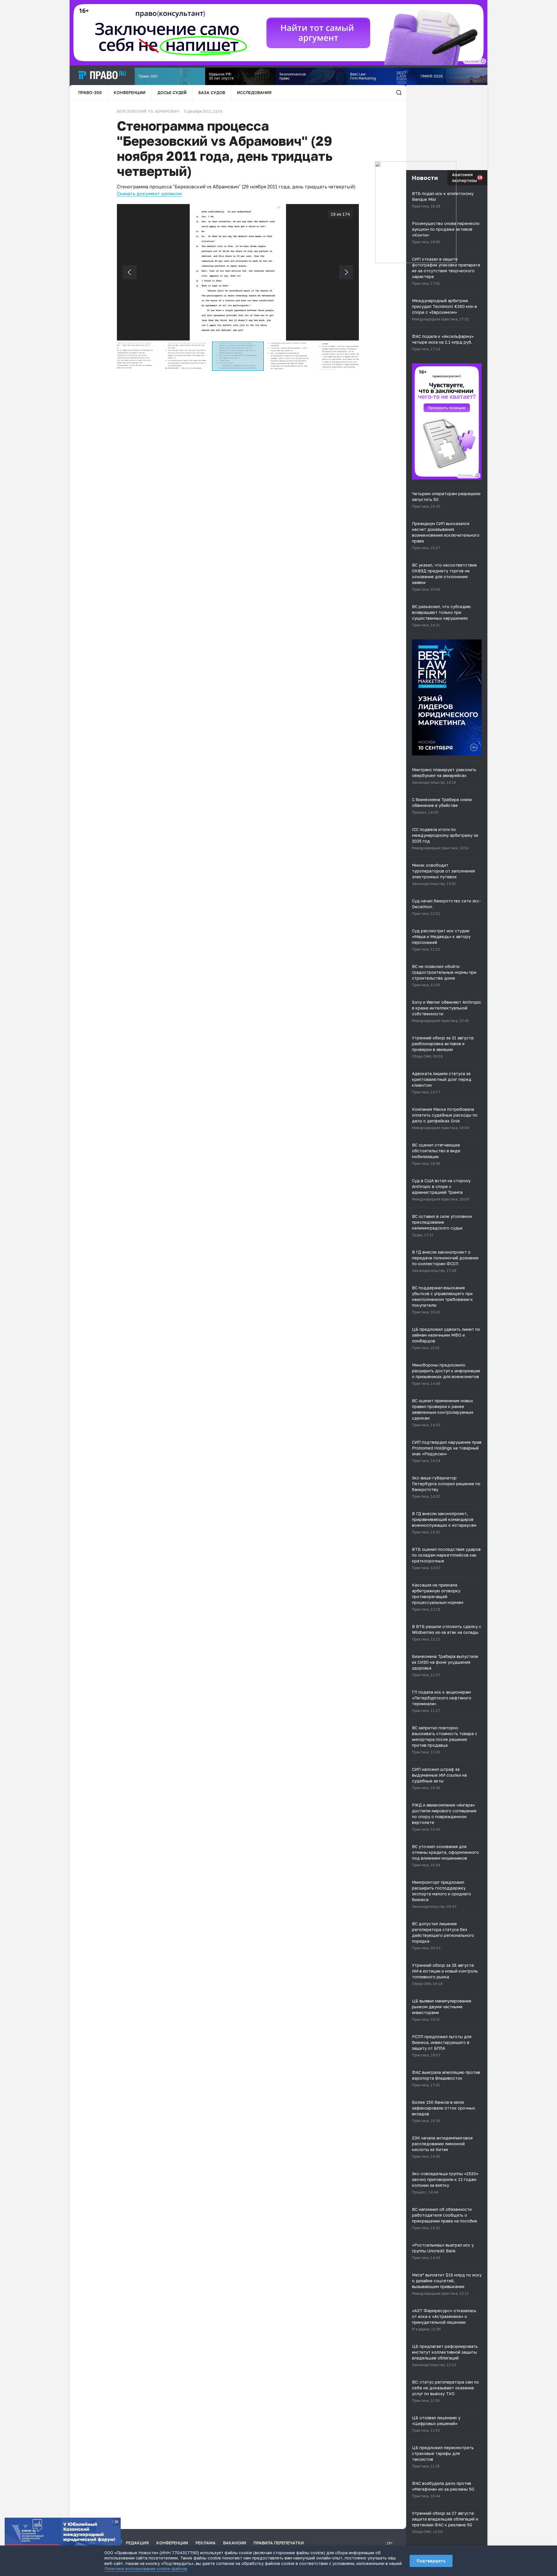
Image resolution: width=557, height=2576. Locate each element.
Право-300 (90, 92)
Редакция (137, 2543)
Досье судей (172, 92)
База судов (212, 92)
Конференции (130, 92)
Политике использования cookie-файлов (146, 2569)
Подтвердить (431, 2561)
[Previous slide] (130, 272)
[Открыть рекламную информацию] (477, 475)
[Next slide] (346, 272)
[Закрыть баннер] (117, 2522)
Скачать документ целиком (149, 194)
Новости (425, 178)
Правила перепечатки (279, 2543)
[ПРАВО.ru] (102, 75)
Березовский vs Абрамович (148, 111)
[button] (135, 356)
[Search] (399, 93)
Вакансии (235, 2543)
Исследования (254, 92)
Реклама (206, 2543)
